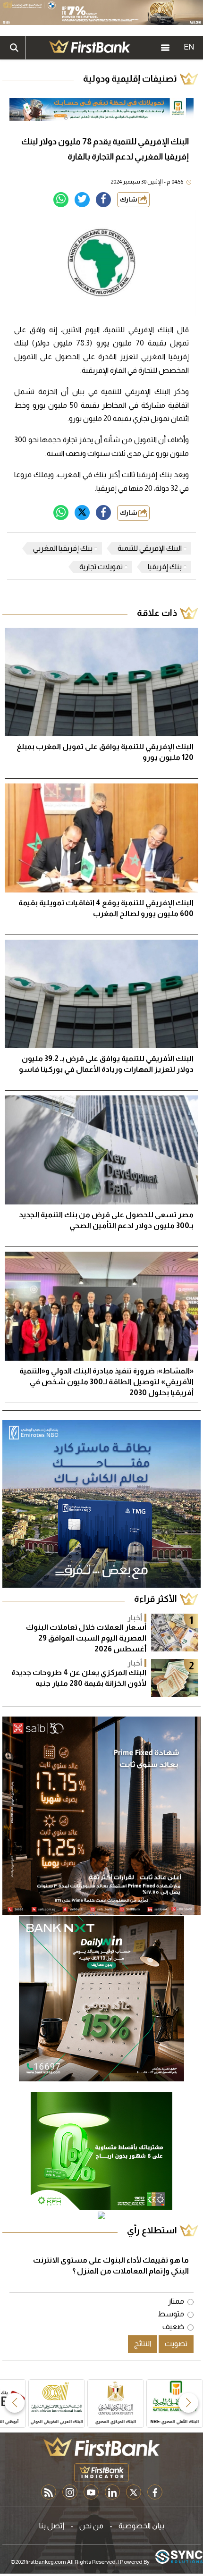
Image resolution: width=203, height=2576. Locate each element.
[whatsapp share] (61, 200)
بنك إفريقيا (165, 567)
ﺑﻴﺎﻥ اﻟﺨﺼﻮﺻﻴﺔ (141, 2526)
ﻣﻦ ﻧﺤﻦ (91, 2526)
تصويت (176, 2344)
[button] (188, 2403)
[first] (90, 48)
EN (189, 47)
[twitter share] (82, 200)
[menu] (165, 48)
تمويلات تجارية (101, 567)
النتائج (143, 2344)
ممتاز (176, 2301)
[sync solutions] (179, 2557)
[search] (14, 48)
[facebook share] (103, 200)
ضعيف (173, 2327)
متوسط (171, 2314)
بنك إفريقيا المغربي (63, 548)
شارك (129, 199)
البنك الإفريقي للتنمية (150, 548)
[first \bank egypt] (101, 2447)
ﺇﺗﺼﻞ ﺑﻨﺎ (52, 2526)
